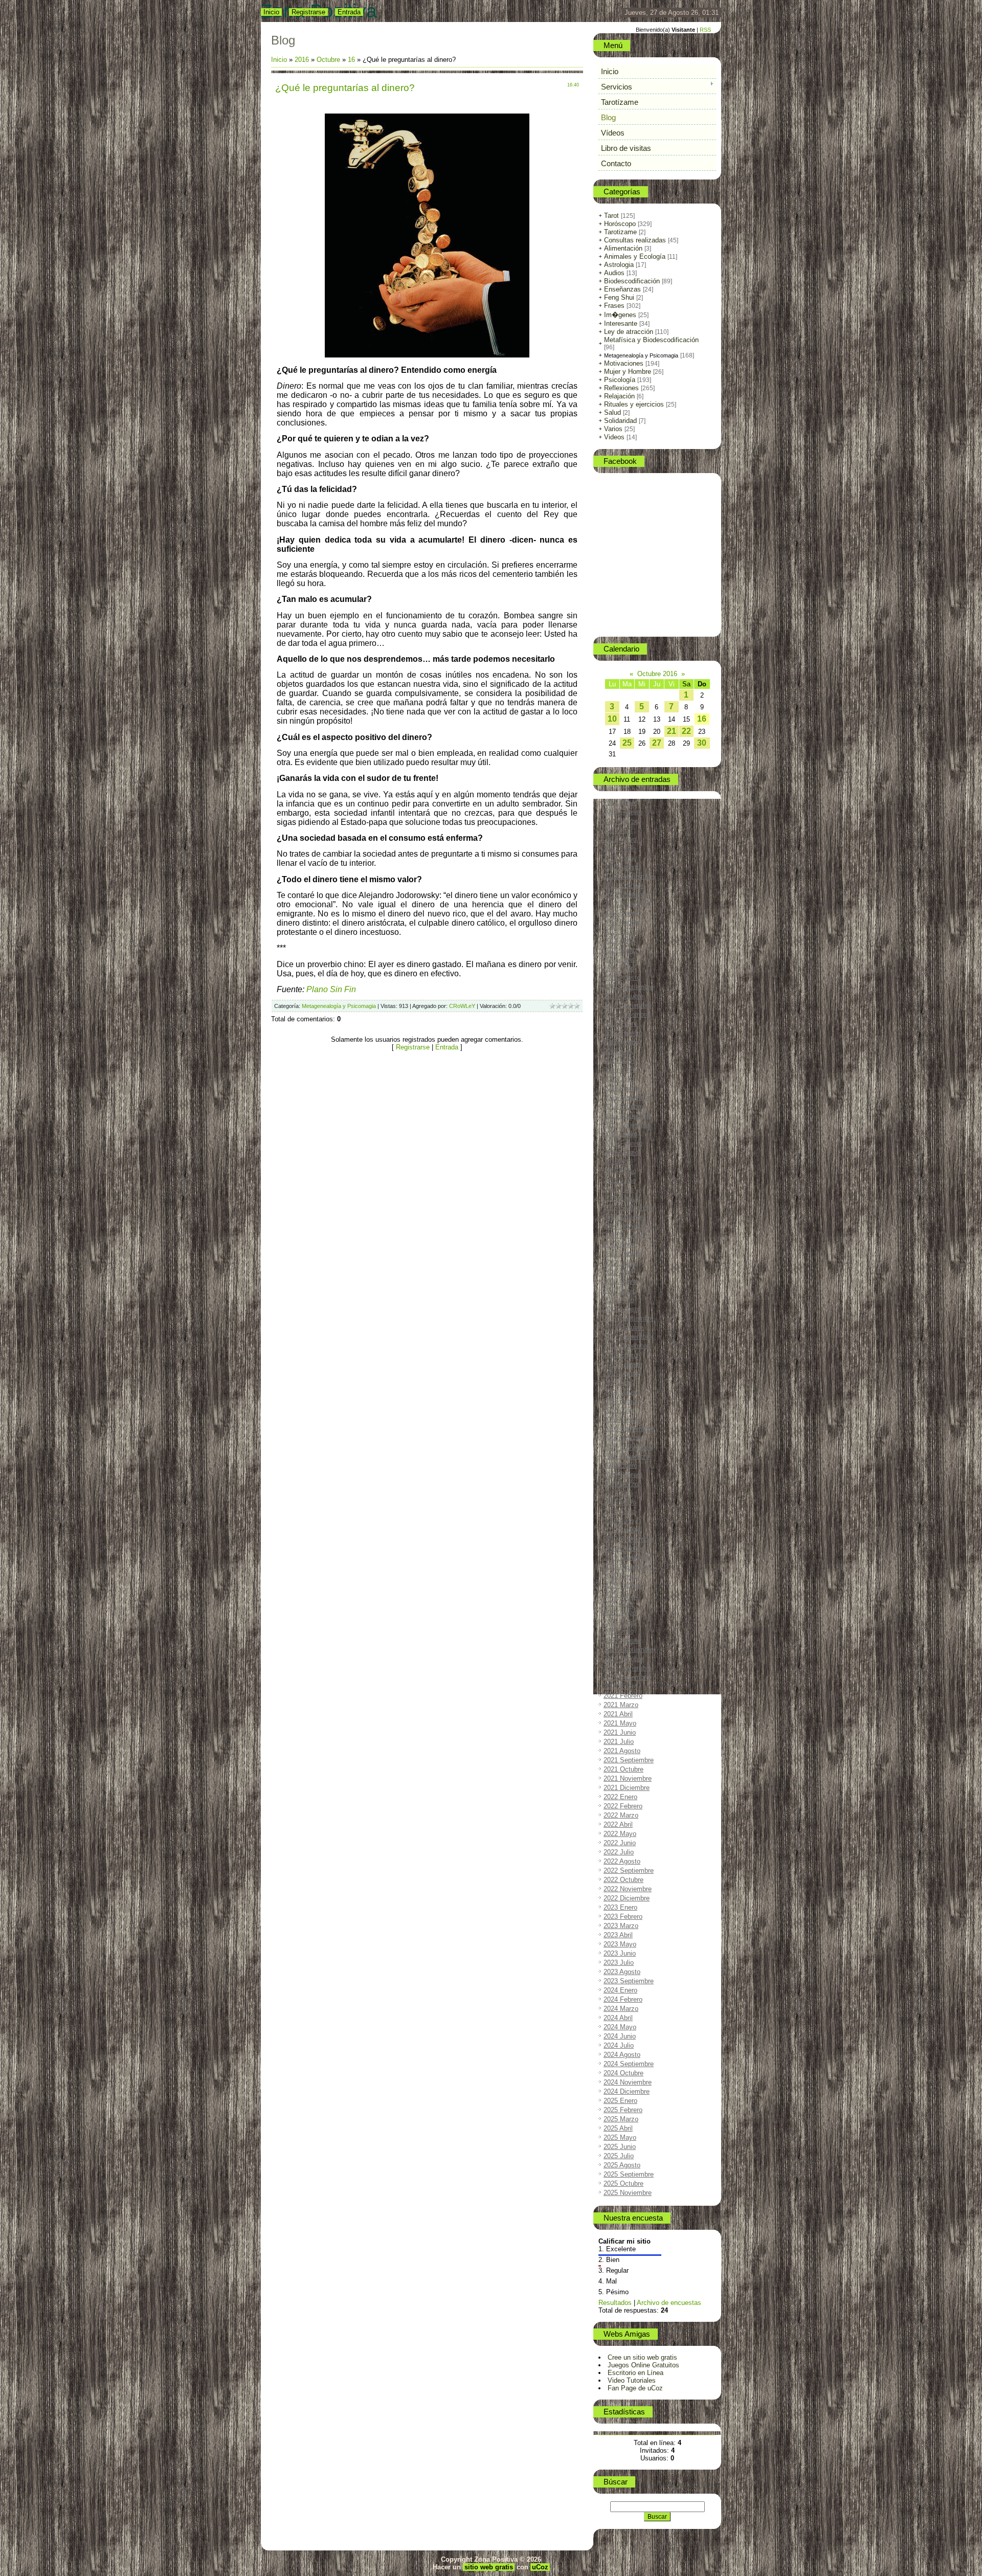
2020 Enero (620, 1576)
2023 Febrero (623, 1917)
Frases (614, 306)
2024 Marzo (621, 2009)
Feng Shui (619, 297)
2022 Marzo (621, 1815)
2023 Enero (620, 1907)
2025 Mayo (620, 2137)
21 (672, 731)
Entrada (349, 12)
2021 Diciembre (627, 1788)
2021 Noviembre (628, 1778)
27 (657, 743)
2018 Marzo (621, 1373)
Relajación (619, 396)
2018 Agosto (622, 1419)
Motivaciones (624, 363)
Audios (614, 273)
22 (686, 731)
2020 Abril (618, 1604)
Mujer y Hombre (628, 372)
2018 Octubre (623, 1438)
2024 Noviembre (628, 2082)
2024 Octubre (623, 2073)
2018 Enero (620, 1355)
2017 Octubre (623, 1327)
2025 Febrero (623, 2110)
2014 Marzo (621, 932)
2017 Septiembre (629, 1318)
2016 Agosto (622, 1199)
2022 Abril (618, 1824)
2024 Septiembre (629, 2064)
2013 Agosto (622, 867)
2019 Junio (620, 1511)
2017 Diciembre (627, 1346)
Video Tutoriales (632, 2380)
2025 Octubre (623, 2183)
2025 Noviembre (628, 2193)
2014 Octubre (623, 996)
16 (351, 60)
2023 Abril (618, 1935)
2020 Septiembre (629, 1650)
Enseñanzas (622, 289)
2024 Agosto (622, 2055)
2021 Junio (620, 1732)
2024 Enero (620, 1990)
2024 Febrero (623, 1999)
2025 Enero (620, 2101)
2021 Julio (619, 1742)
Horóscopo (620, 224)
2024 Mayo (620, 2027)
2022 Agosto (622, 1861)
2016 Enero (620, 1134)
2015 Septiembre (629, 1097)
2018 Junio (620, 1401)
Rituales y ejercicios (634, 404)
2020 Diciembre (627, 1677)
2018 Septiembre (629, 1429)
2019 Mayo (620, 1502)
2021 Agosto (622, 1751)
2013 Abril (618, 830)
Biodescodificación (632, 281)
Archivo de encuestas (669, 2303)
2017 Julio (619, 1300)
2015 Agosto (622, 1088)
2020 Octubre (623, 1659)
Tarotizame (620, 232)
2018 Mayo (620, 1392)
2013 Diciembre (627, 904)
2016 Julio (619, 1189)
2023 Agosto (622, 1972)
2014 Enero (620, 913)
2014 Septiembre (629, 987)
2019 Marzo (621, 1484)
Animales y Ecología (635, 256)
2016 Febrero (623, 1143)
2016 (302, 60)
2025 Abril (618, 2128)
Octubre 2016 (657, 674)
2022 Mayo (620, 1834)
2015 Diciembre (627, 1125)
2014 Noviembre (628, 1005)
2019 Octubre (623, 1548)
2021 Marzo (621, 1705)
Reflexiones (621, 388)
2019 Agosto (622, 1530)
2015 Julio (619, 1079)
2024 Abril (618, 2018)
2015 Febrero (623, 1033)
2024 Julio (619, 2045)
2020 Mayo (620, 1613)
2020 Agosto (622, 1640)
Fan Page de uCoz (635, 2388)
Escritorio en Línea (635, 2373)
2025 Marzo (621, 2119)
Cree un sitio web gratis (642, 2357)
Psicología (620, 380)
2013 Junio (620, 849)
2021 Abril (618, 1714)
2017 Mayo (620, 1281)
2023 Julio (619, 1963)
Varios (613, 429)
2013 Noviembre (628, 895)
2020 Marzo (621, 1594)
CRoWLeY (462, 1006)
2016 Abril (618, 1162)
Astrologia (619, 265)
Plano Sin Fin (331, 989)
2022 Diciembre (627, 1898)
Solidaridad (620, 421)
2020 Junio (620, 1622)
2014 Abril (618, 941)
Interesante (621, 323)
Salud (612, 412)
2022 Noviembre (628, 1889)
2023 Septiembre (629, 1981)
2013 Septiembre (629, 876)
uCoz (540, 2567)
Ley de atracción (629, 332)
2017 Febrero (623, 1254)
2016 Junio (620, 1180)
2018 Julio (619, 1410)
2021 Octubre (623, 1769)
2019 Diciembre (627, 1567)
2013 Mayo (620, 839)
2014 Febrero (623, 922)
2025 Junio (620, 2147)
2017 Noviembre (628, 1337)
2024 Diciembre (627, 2091)
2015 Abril (618, 1051)
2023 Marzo (621, 1926)
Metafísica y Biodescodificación (651, 340)
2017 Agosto (622, 1309)
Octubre (328, 60)
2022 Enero (620, 1797)
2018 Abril (618, 1383)
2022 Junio (620, 1843)
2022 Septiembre (629, 1871)
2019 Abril (618, 1493)
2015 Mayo (620, 1060)
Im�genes (620, 315)
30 (702, 743)
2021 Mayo (620, 1723)
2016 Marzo (621, 1152)
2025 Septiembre (629, 2174)
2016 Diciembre (627, 1235)
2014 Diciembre (627, 1014)
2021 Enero (620, 1686)
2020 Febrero (623, 1585)
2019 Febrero (623, 1475)
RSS (705, 30)
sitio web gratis (489, 2567)
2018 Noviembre (628, 1447)
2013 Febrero (623, 812)
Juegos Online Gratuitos (643, 2365)
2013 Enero (620, 803)
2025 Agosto (622, 2165)
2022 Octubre (623, 1880)
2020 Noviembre (628, 1668)
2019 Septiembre (629, 1539)
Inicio (271, 12)
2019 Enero (620, 1465)
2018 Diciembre (627, 1456)
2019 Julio (619, 1521)
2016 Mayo (620, 1171)
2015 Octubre (623, 1106)
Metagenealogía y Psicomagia (339, 1006)
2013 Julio (619, 858)
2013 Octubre (623, 886)
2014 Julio (619, 968)
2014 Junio (620, 959)
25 (627, 743)
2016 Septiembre (629, 1208)
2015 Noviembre (628, 1116)
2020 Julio (619, 1631)
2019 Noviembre (628, 1558)
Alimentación (623, 248)
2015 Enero (620, 1024)
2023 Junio (620, 1953)
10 (612, 719)
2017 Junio (620, 1291)
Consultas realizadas (635, 240)
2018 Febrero (623, 1364)
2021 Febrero (623, 1696)
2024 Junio (620, 2036)
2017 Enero (620, 1245)
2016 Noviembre (628, 1226)
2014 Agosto (622, 978)
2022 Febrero (623, 1806)
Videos (614, 437)
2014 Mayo (620, 950)
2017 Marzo (621, 1263)
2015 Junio (620, 1070)
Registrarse (308, 12)
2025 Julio (619, 2156)
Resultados (615, 2303)
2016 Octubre (623, 1217)
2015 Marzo (621, 1042)
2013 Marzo (621, 821)
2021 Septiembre (629, 1760)
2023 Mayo (620, 1944)
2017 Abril (618, 1272)
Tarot (611, 216)
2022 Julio (619, 1852)
